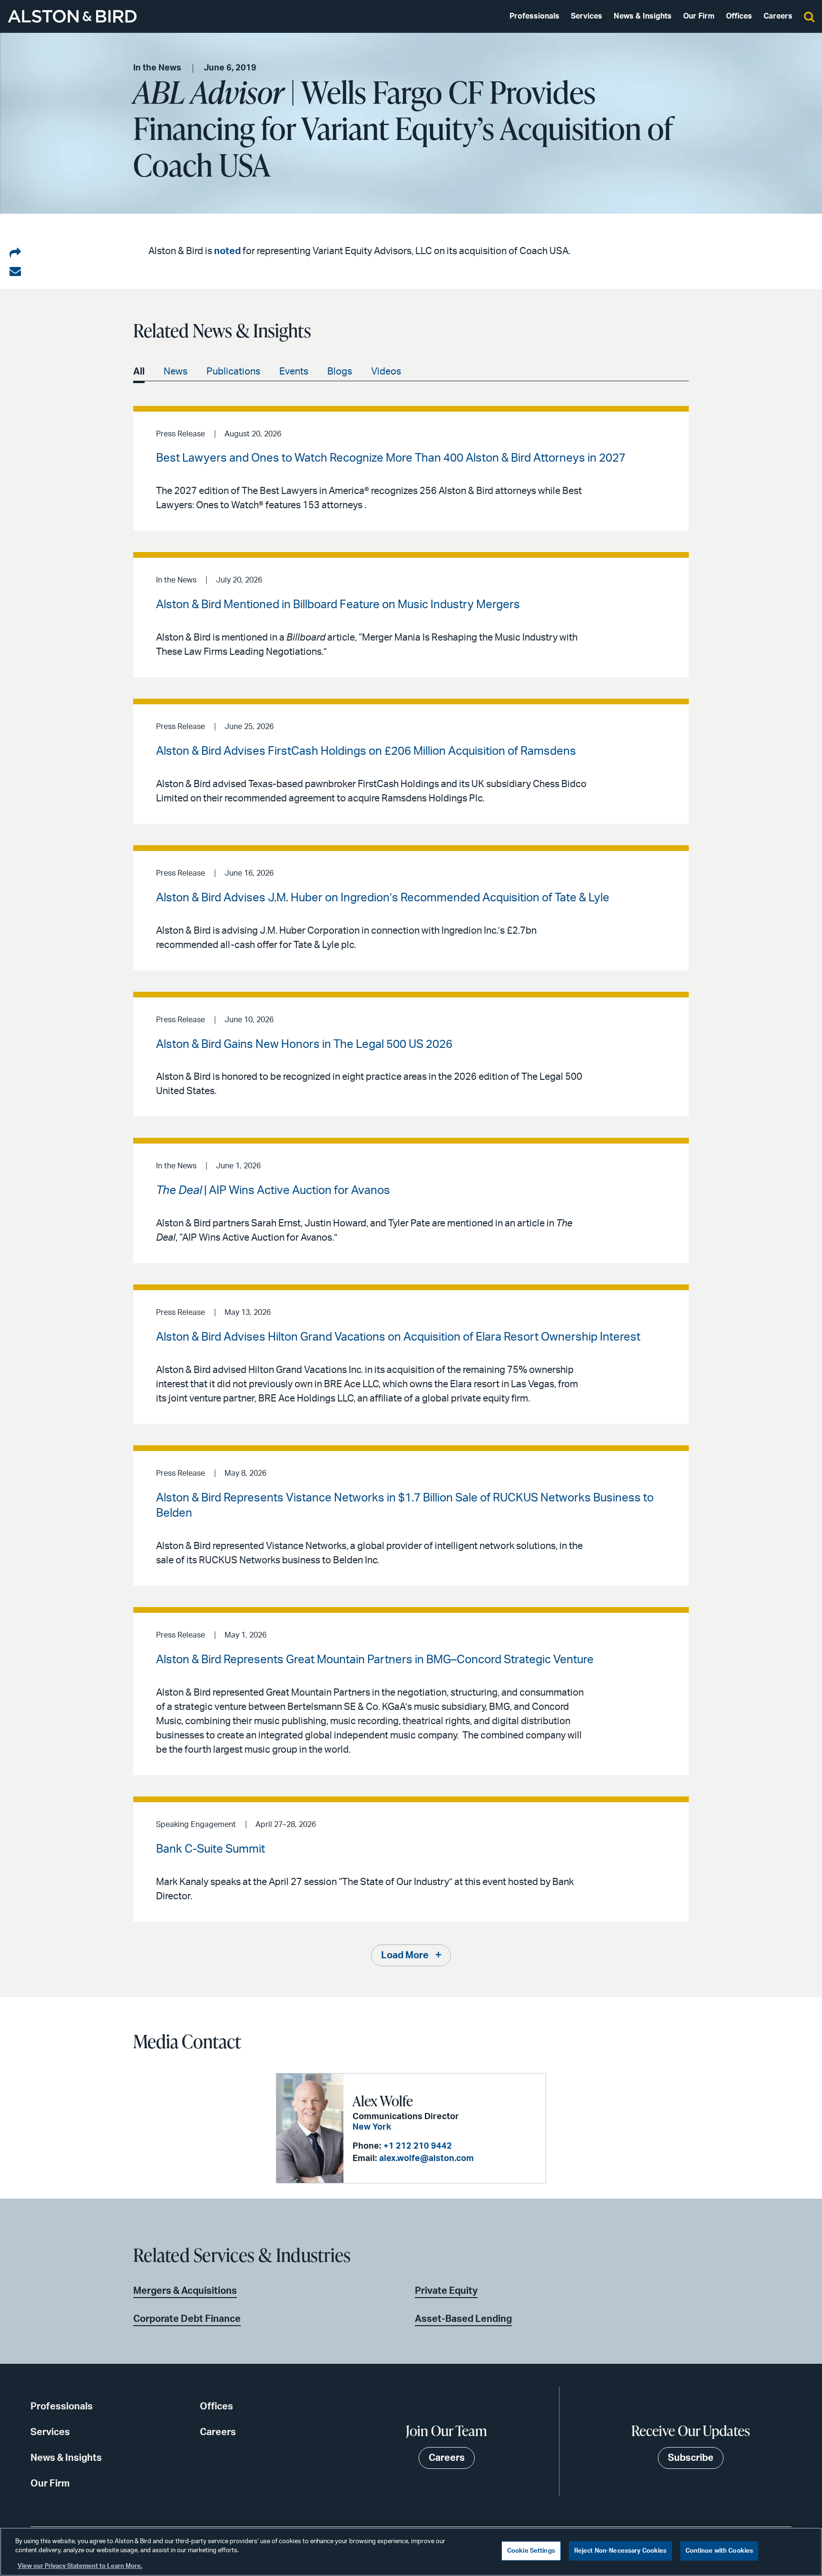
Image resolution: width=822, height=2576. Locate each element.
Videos (386, 372)
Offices (739, 16)
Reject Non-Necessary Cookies (621, 2551)
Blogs (340, 372)
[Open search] (809, 16)
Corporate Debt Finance (187, 2319)
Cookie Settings (531, 2551)
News (176, 372)
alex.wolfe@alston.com (426, 2159)
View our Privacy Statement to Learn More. (80, 2566)
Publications (233, 372)
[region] (411, 2552)
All (139, 372)
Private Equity (446, 2291)
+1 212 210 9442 (418, 2146)
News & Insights (643, 16)
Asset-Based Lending (463, 2319)
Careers (778, 16)
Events (294, 372)
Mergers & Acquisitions (185, 2291)
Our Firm (699, 16)
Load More (405, 1955)
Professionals (534, 16)
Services (587, 16)
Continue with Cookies (719, 2551)
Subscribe (691, 2458)
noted (227, 251)
